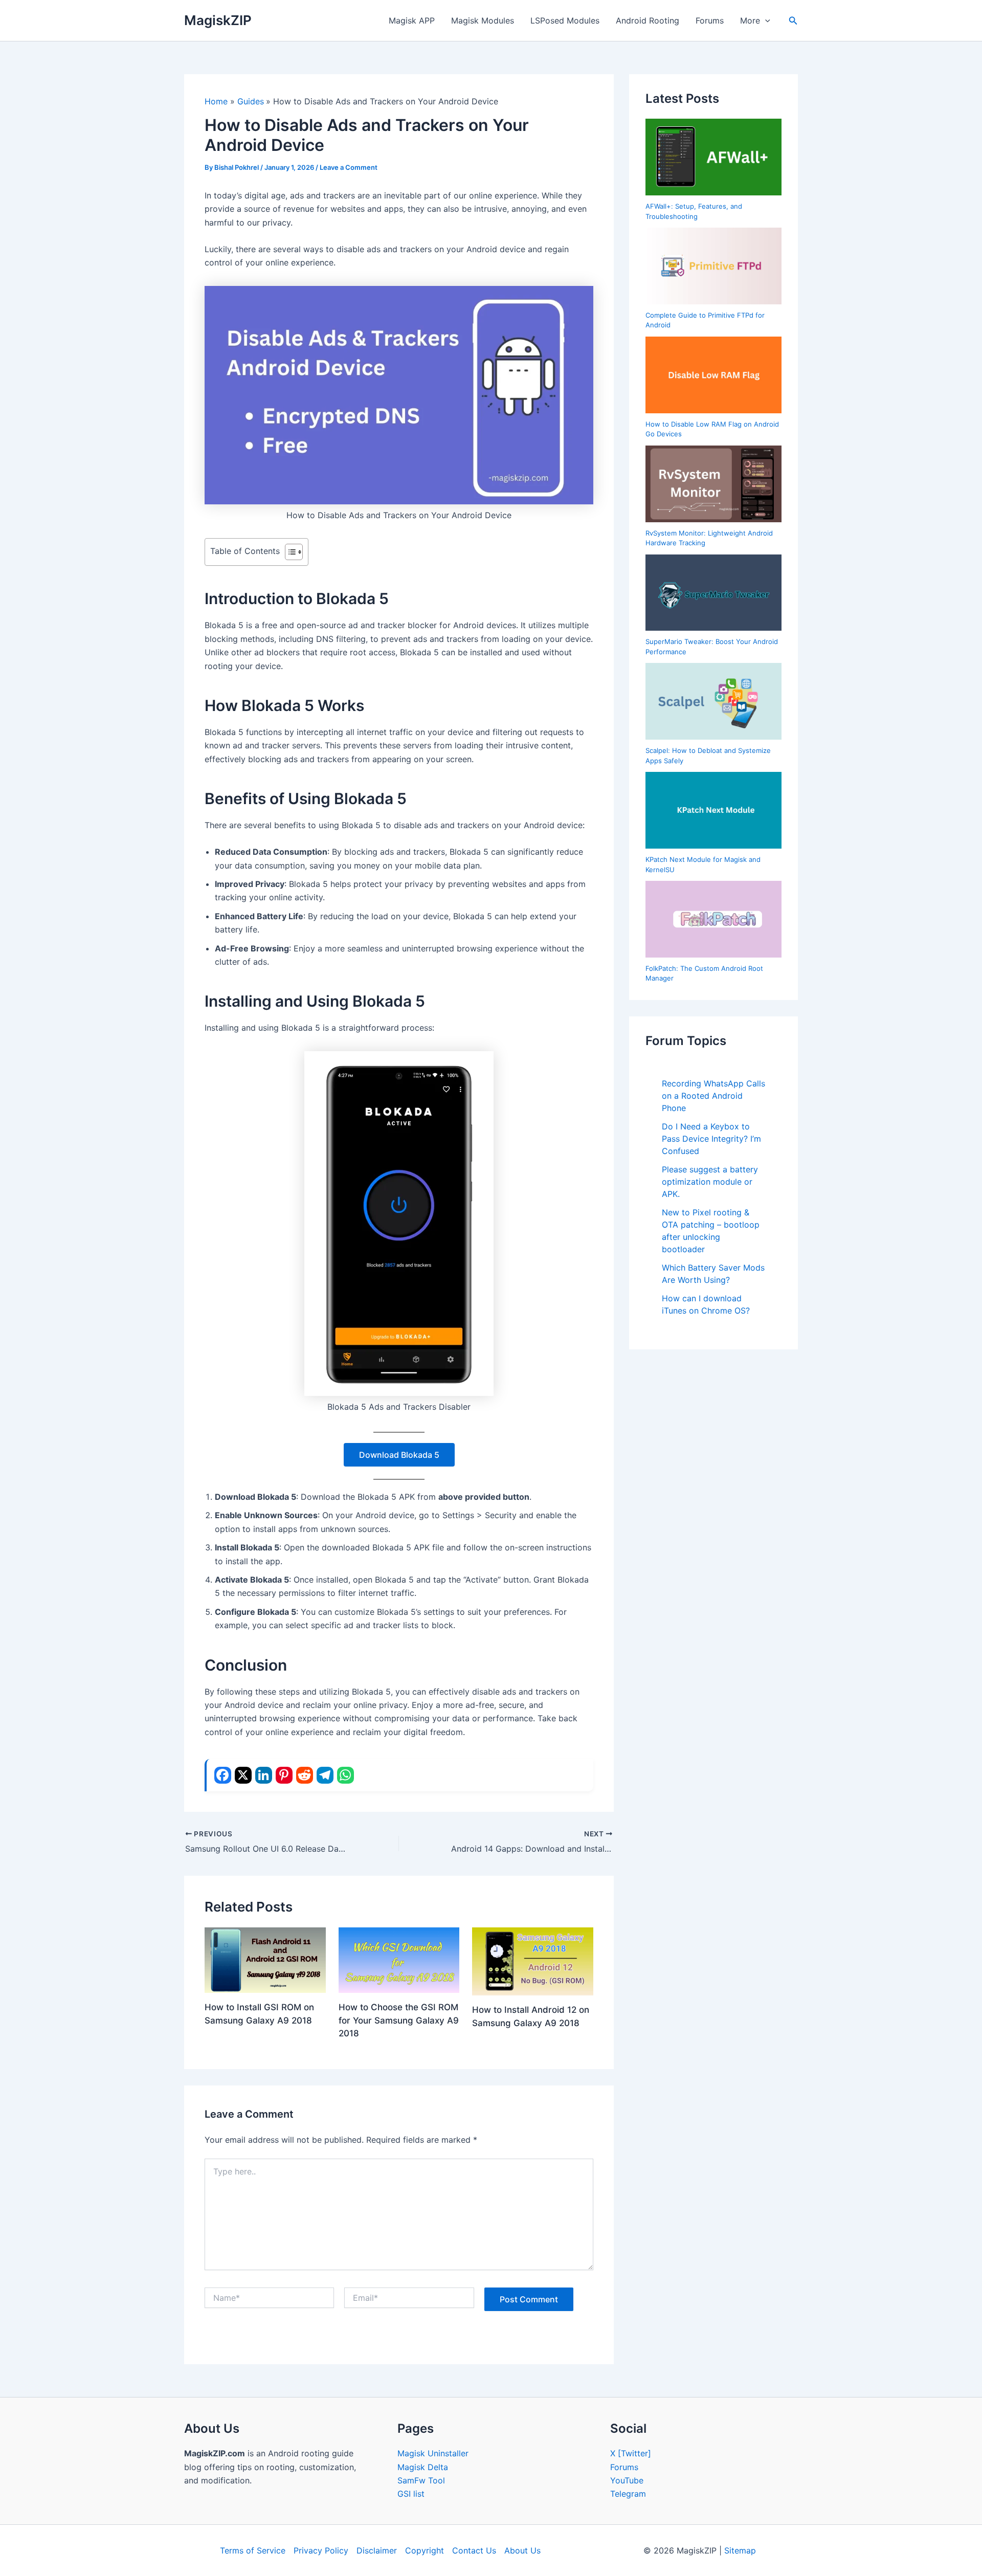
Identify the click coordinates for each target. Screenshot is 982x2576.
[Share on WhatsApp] (345, 1775)
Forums (710, 20)
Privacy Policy (321, 2550)
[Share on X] (243, 1775)
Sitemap (740, 2550)
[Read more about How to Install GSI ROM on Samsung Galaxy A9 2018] (265, 1959)
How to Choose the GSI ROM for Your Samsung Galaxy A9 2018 (399, 2020)
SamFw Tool (421, 2480)
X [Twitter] (631, 2453)
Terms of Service (253, 2550)
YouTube (627, 2480)
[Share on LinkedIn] (264, 1775)
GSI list (411, 2494)
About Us (522, 2550)
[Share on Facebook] (223, 1775)
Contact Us (474, 2550)
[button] (765, 20)
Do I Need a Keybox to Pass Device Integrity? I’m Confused (711, 1139)
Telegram (628, 2494)
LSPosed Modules (565, 20)
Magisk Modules (483, 20)
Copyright (425, 2550)
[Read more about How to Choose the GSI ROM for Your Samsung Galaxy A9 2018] (399, 1959)
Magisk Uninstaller (433, 2453)
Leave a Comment (349, 167)
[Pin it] (284, 1775)
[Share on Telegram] (325, 1775)
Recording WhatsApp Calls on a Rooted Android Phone (713, 1096)
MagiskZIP (218, 20)
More (750, 20)
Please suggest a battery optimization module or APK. (710, 1182)
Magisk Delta (423, 2467)
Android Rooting (648, 20)
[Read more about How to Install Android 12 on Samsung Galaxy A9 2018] (533, 1961)
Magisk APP (412, 20)
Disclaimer (377, 2550)
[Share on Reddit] (305, 1775)
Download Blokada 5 (399, 1455)
